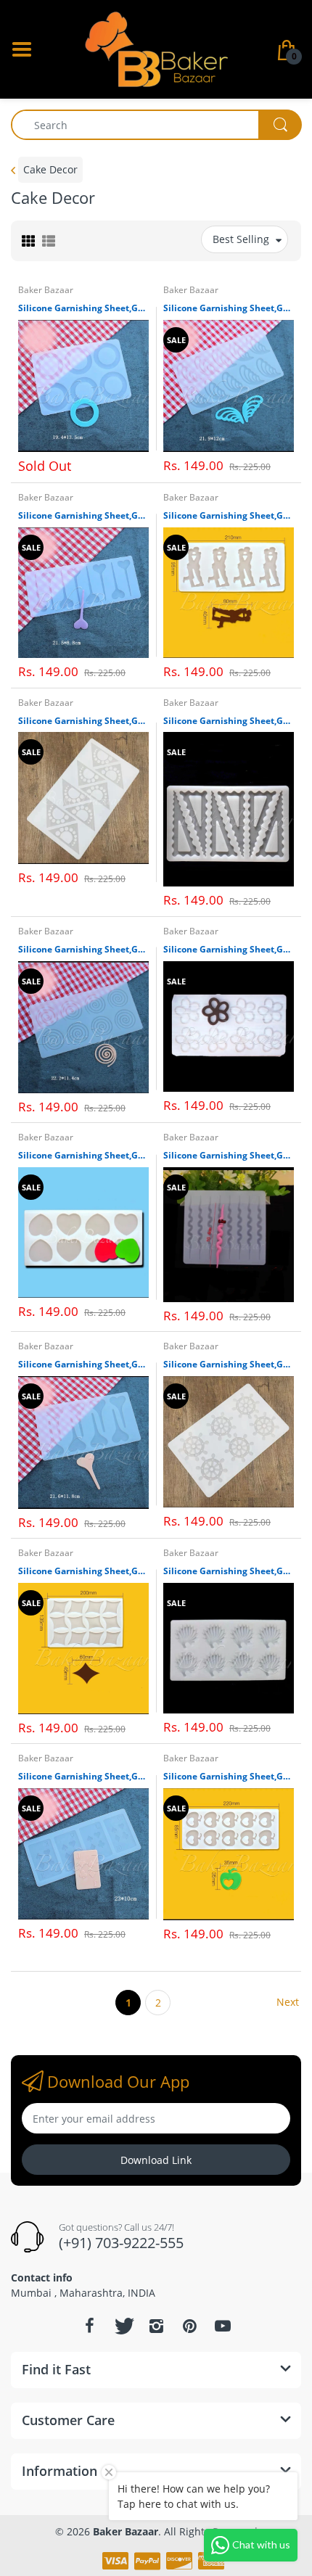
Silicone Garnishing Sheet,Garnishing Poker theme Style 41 (83, 1777)
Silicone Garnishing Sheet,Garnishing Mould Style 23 (229, 1777)
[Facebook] (89, 2326)
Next (288, 2002)
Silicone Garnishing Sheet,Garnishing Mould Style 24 (83, 1571)
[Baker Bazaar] (156, 48)
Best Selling (241, 239)
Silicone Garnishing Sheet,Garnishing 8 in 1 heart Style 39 (83, 1365)
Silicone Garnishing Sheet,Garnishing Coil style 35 (83, 950)
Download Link (156, 2160)
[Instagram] (156, 2326)
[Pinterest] (189, 2326)
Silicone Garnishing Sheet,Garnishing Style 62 (229, 1156)
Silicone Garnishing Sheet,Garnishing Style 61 (83, 721)
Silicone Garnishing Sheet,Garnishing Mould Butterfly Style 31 (229, 308)
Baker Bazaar (46, 290)
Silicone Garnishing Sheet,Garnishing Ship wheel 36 (229, 1365)
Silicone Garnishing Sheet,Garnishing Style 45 (229, 1571)
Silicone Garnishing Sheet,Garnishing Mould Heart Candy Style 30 (83, 516)
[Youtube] (223, 2326)
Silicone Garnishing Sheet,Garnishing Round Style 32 (83, 308)
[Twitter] (123, 2326)
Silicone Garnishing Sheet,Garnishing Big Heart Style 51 (83, 1156)
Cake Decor (50, 169)
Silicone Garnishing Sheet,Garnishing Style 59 (229, 950)
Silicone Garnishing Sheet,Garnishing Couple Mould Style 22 (229, 516)
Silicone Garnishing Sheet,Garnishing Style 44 (229, 721)
